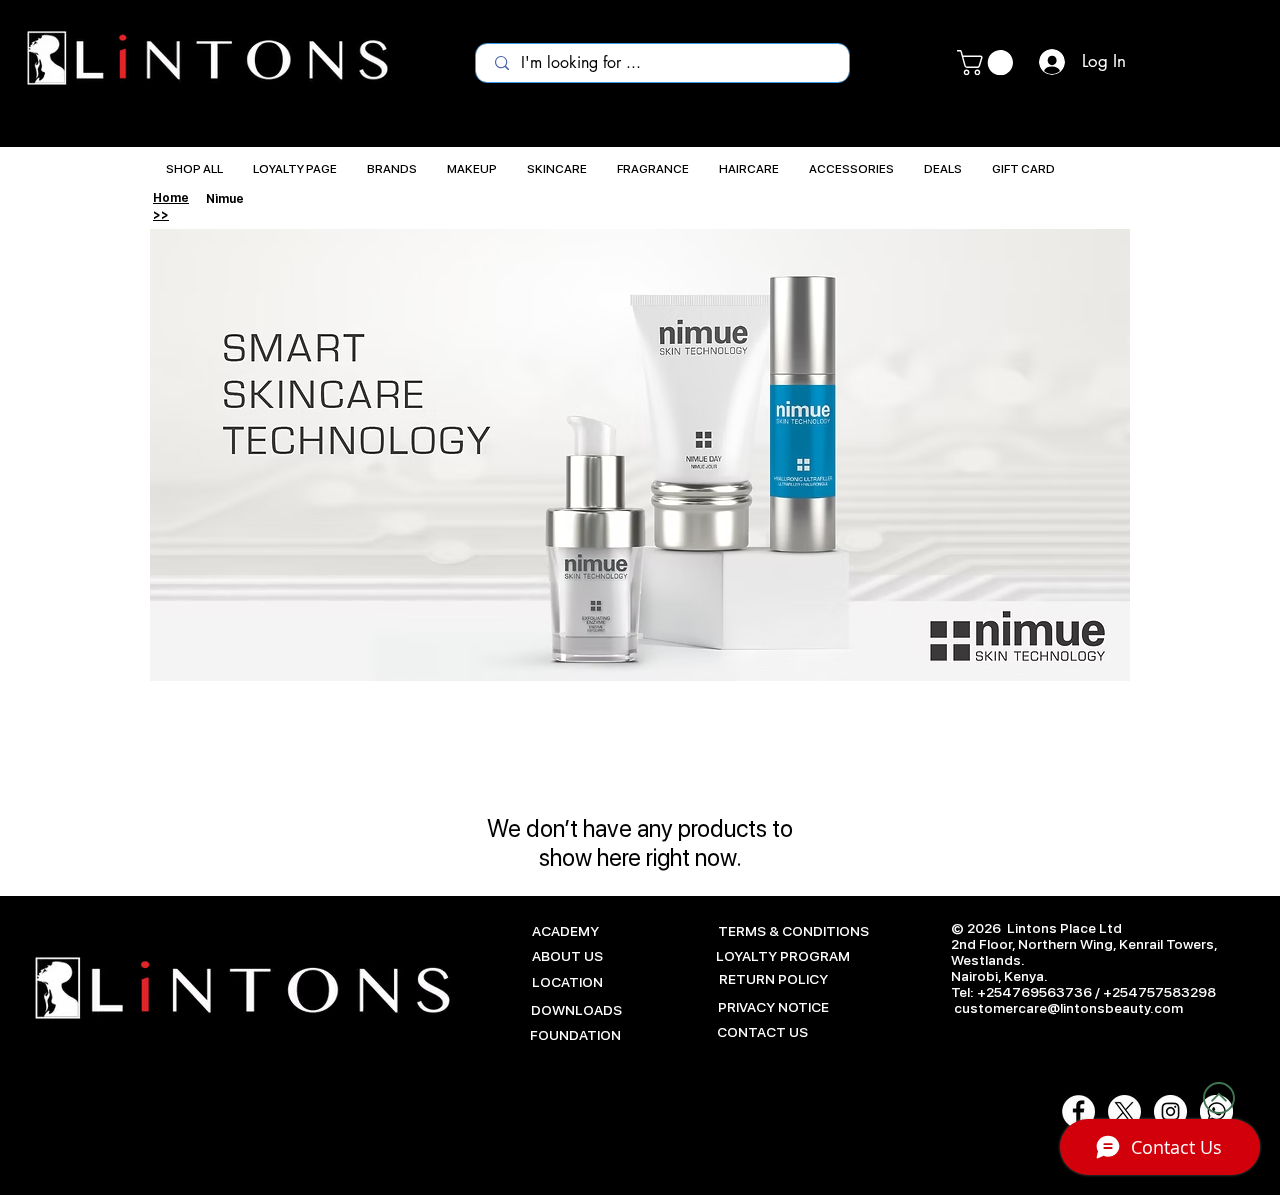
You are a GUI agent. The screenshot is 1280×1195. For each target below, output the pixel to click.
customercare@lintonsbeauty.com (1068, 1008)
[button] (988, 62)
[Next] (1081, 454)
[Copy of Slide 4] (640, 636)
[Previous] (199, 454)
